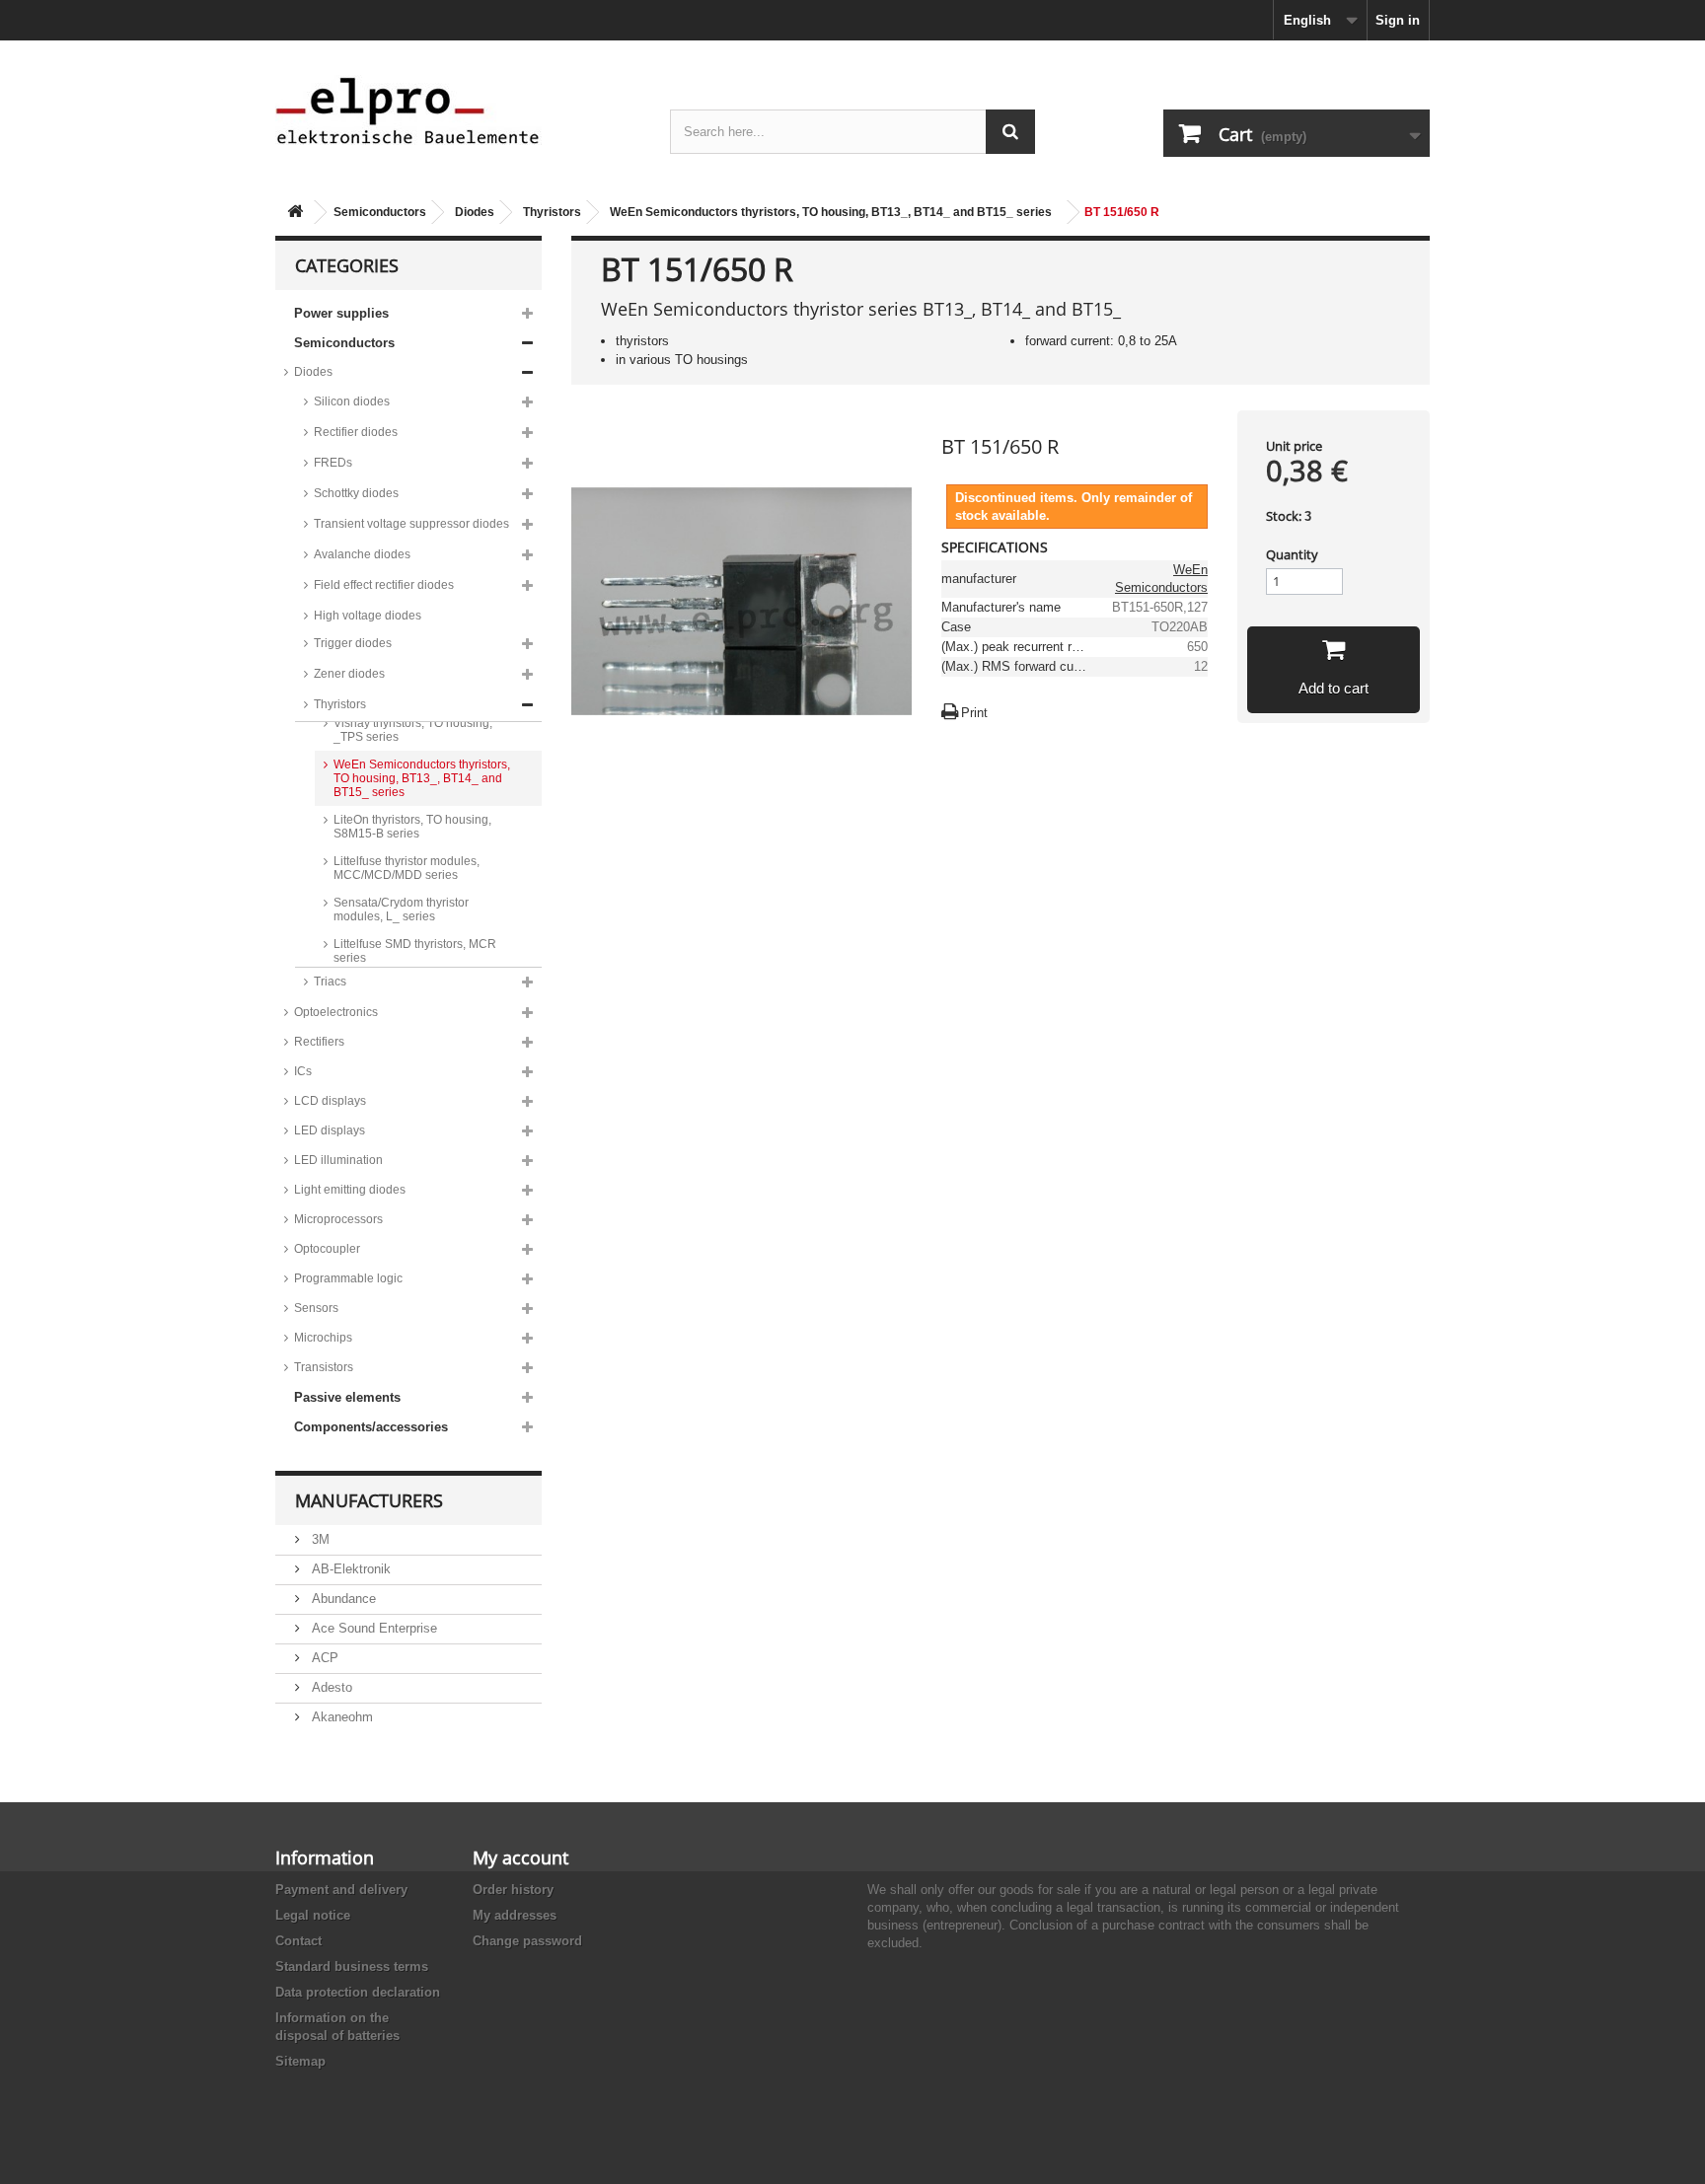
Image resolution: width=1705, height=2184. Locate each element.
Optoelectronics (336, 1012)
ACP (323, 1658)
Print (974, 713)
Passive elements (347, 1397)
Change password (527, 1941)
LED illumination (338, 1160)
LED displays (330, 1130)
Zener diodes (349, 674)
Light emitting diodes (350, 1190)
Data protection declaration (358, 1992)
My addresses (515, 1915)
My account (520, 1857)
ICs (303, 1071)
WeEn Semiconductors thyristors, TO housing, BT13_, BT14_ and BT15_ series (831, 212)
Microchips (323, 1338)
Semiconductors (380, 212)
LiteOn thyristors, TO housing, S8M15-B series (412, 827)
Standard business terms (352, 1966)
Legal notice (313, 1915)
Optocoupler (327, 1249)
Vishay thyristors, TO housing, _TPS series (413, 730)
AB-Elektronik (349, 1569)
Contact (298, 1941)
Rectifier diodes (356, 432)
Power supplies (341, 313)
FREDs (333, 463)
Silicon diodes (352, 401)
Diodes (475, 212)
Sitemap (300, 2061)
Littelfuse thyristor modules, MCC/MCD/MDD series (407, 868)
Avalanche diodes (362, 554)
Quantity (1292, 554)
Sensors (316, 1308)
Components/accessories (371, 1427)
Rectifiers (319, 1042)
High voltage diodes (368, 616)
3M (319, 1539)
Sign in (1398, 20)
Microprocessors (338, 1219)
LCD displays (330, 1101)
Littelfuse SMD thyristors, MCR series (415, 951)
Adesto (330, 1687)
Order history (513, 1890)
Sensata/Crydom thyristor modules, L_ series (401, 910)
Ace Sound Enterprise (372, 1628)
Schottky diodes (356, 493)
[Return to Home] (295, 213)
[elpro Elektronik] (458, 110)
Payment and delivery (341, 1890)
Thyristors (552, 212)
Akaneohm (340, 1717)
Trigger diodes (353, 643)
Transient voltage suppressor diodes (411, 524)
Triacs (330, 982)
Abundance (342, 1599)
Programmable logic (348, 1278)
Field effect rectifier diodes (384, 585)
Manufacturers (369, 1500)
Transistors (324, 1367)
